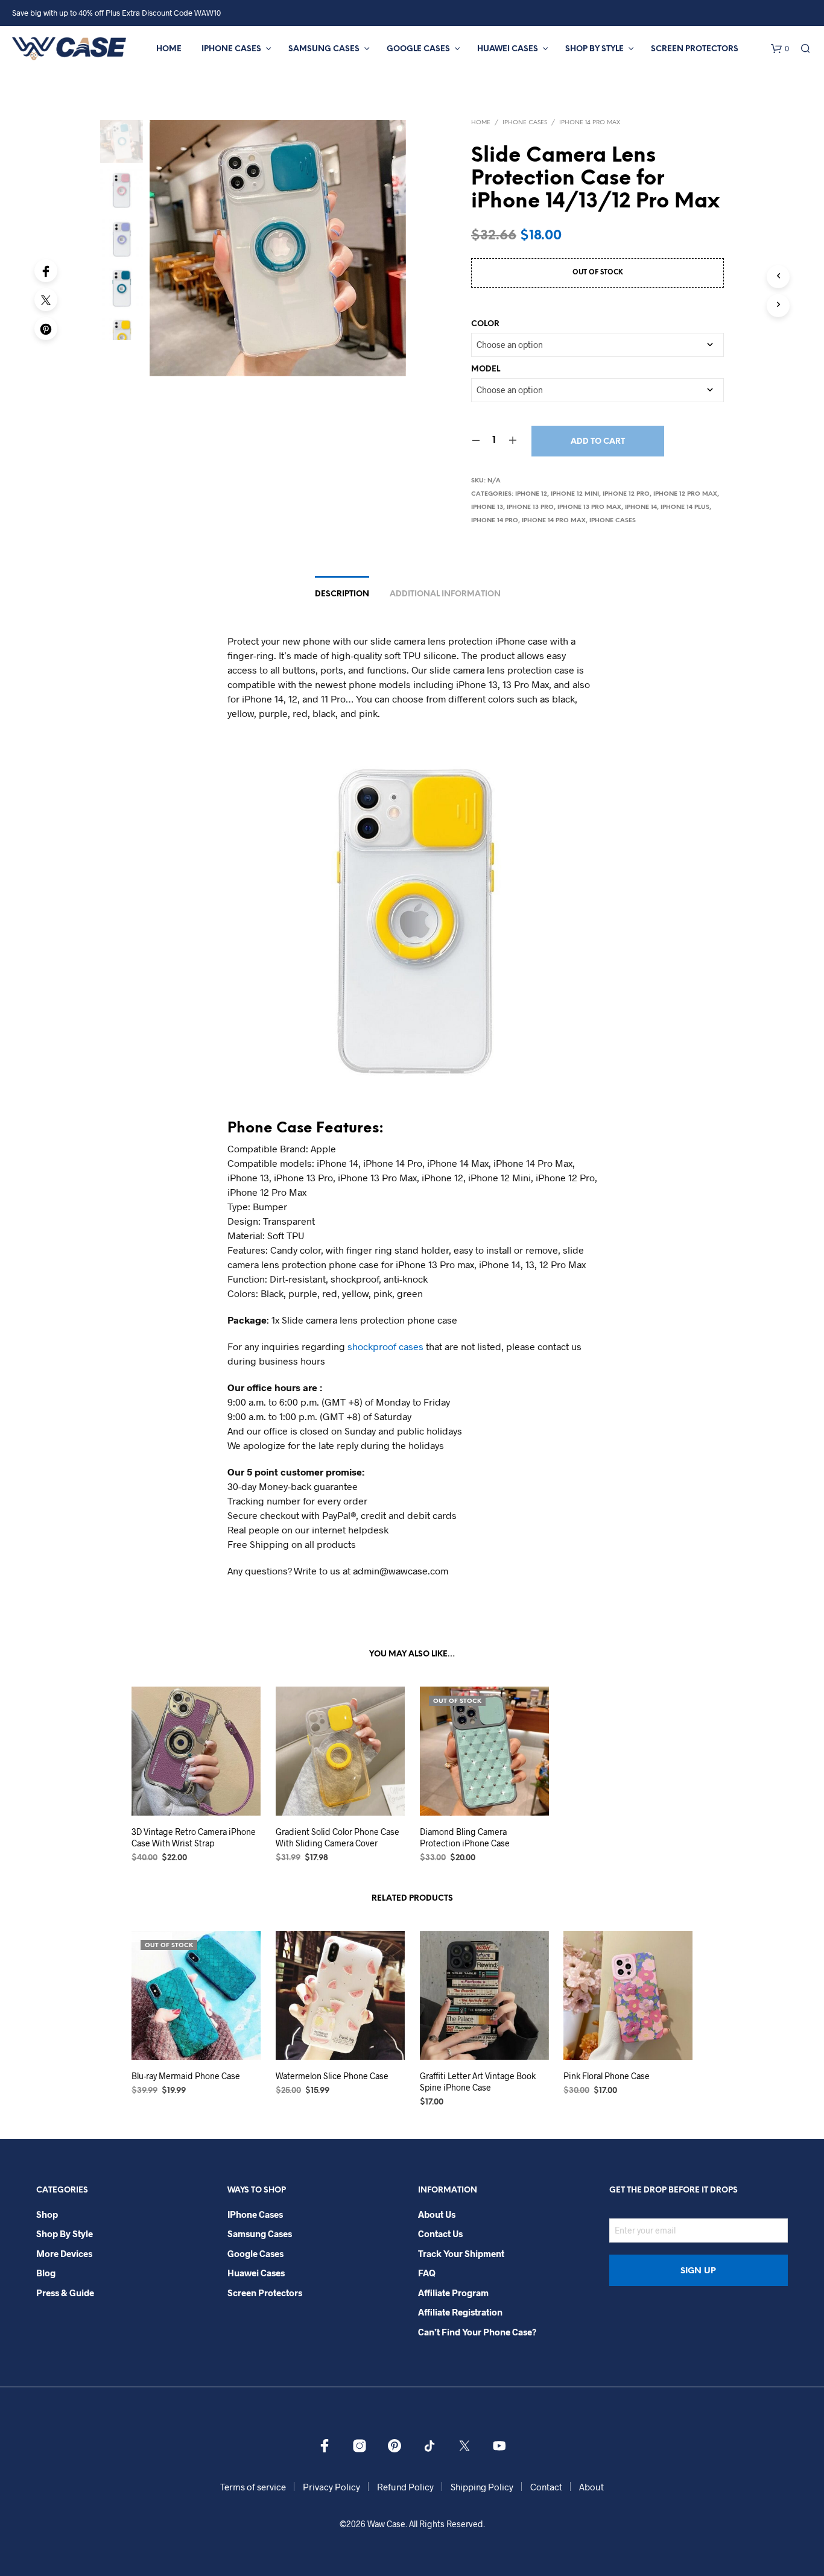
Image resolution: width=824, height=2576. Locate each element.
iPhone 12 (531, 494)
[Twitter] (46, 300)
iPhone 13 (487, 507)
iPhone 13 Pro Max (589, 507)
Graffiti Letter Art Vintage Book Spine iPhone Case (478, 2082)
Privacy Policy (331, 2487)
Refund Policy (405, 2487)
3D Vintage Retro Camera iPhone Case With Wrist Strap (194, 1838)
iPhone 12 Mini (575, 494)
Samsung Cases (324, 49)
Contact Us (440, 2233)
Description (342, 594)
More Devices (64, 2253)
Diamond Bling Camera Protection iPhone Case (465, 1838)
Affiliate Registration (460, 2312)
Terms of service (253, 2487)
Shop (47, 2214)
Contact (546, 2487)
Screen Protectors (695, 49)
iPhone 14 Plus (685, 507)
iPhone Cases (231, 49)
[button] (780, 49)
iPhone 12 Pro (626, 494)
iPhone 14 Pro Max (590, 123)
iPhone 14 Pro (495, 521)
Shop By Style (594, 49)
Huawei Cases (508, 49)
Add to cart (598, 442)
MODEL (486, 369)
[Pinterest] (46, 329)
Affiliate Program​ (453, 2293)
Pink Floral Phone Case (607, 2076)
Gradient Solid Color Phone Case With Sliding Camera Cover (338, 1838)
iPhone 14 (641, 507)
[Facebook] (46, 271)
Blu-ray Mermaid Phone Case (186, 2076)
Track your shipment (461, 2253)
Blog (46, 2273)
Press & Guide (65, 2293)
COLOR (485, 324)
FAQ (427, 2273)
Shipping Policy (482, 2487)
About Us (437, 2214)
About (591, 2487)
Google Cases (418, 49)
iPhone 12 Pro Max (685, 494)
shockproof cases (385, 1346)
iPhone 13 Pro (530, 507)
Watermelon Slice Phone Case (332, 2076)
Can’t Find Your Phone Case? (477, 2332)
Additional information (445, 594)
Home (169, 49)
